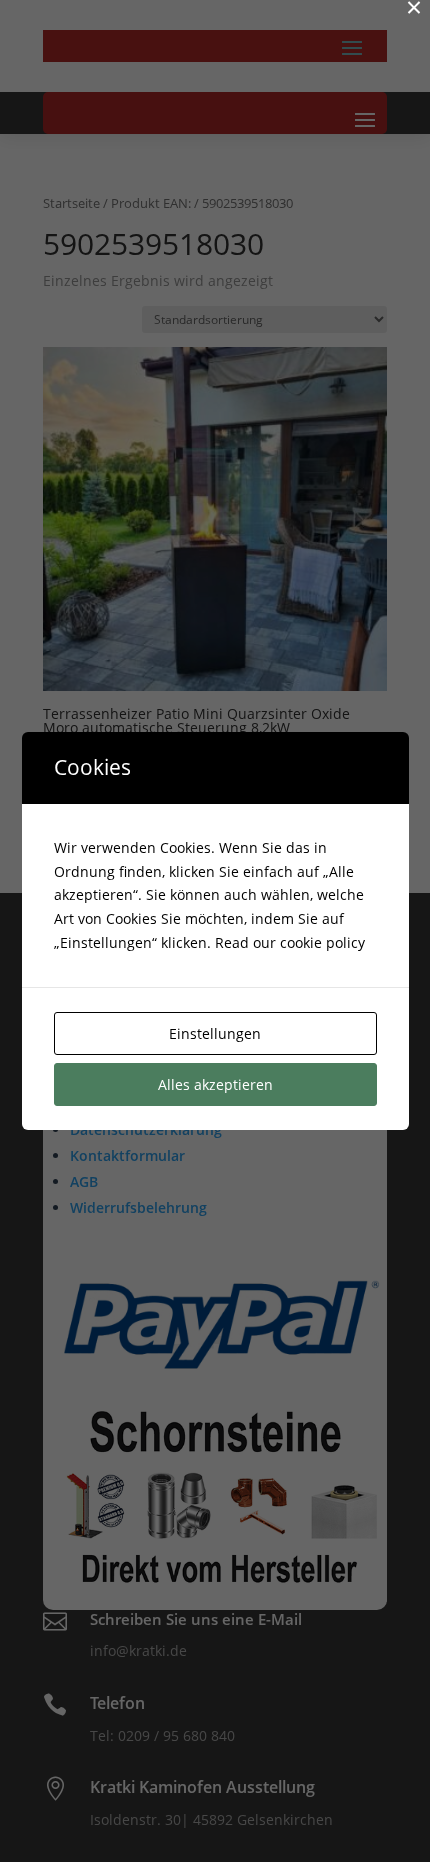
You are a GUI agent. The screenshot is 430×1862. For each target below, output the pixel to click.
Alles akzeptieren (215, 1084)
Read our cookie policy (290, 942)
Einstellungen (215, 1033)
